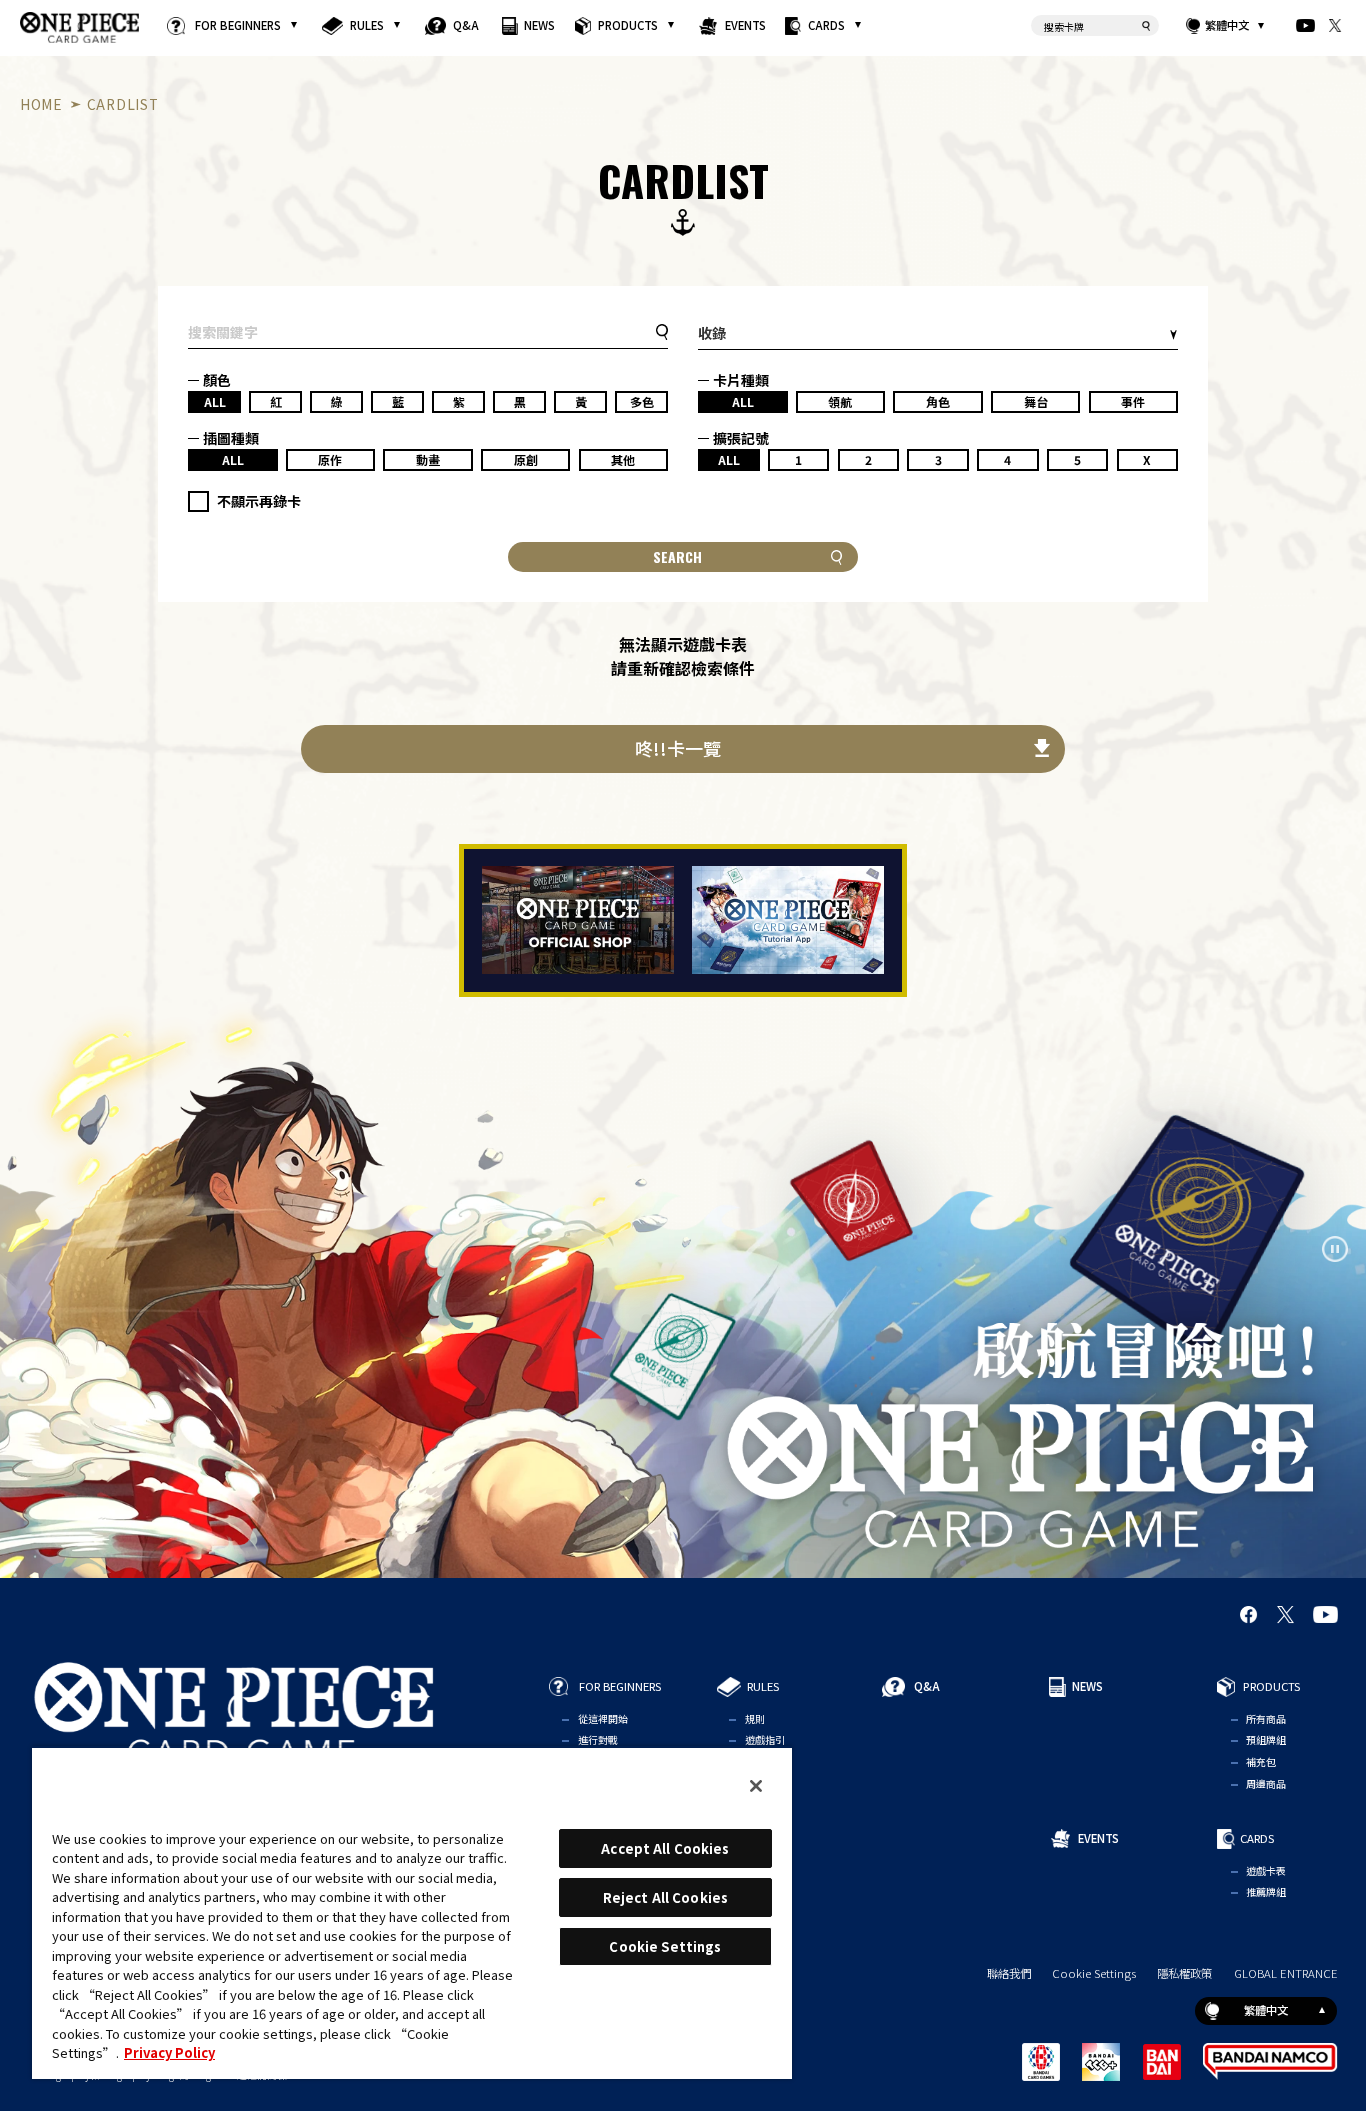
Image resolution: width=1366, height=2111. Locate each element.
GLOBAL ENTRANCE (1286, 1973)
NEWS (539, 25)
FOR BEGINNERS (239, 25)
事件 (1133, 401)
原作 (330, 459)
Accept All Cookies (665, 1848)
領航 (840, 401)
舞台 (1036, 401)
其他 (623, 459)
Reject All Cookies (665, 1897)
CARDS (827, 25)
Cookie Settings (1094, 1973)
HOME (41, 104)
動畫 (428, 459)
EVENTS (745, 25)
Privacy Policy (169, 2052)
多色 (642, 401)
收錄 (712, 333)
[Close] (756, 1786)
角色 (938, 401)
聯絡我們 (1009, 1973)
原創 (526, 459)
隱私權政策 (1184, 1973)
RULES (368, 25)
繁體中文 (1228, 25)
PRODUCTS (629, 25)
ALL (215, 401)
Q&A (466, 25)
